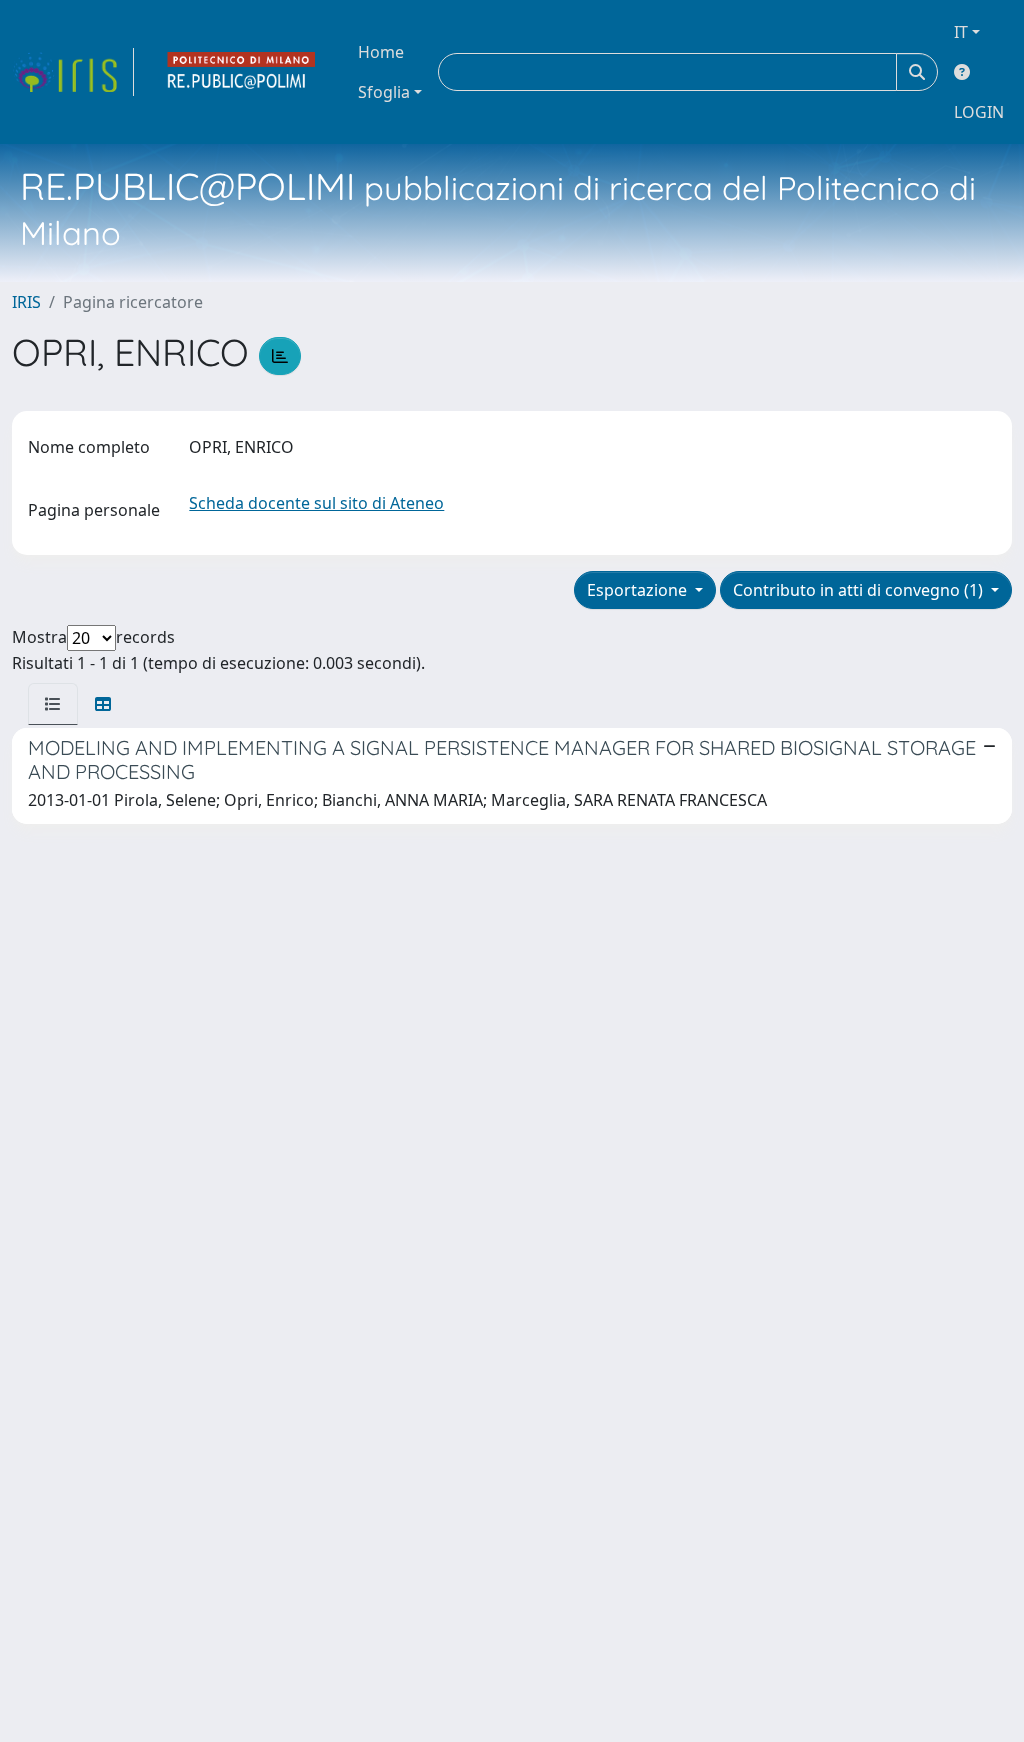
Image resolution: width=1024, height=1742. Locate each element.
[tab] (53, 704)
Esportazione (639, 590)
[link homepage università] (242, 72)
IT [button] (961, 32)
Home (381, 52)
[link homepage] (73, 72)
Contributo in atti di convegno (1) (860, 590)
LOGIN (979, 112)
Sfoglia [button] (384, 92)
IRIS (26, 302)
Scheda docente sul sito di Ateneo (316, 503)
